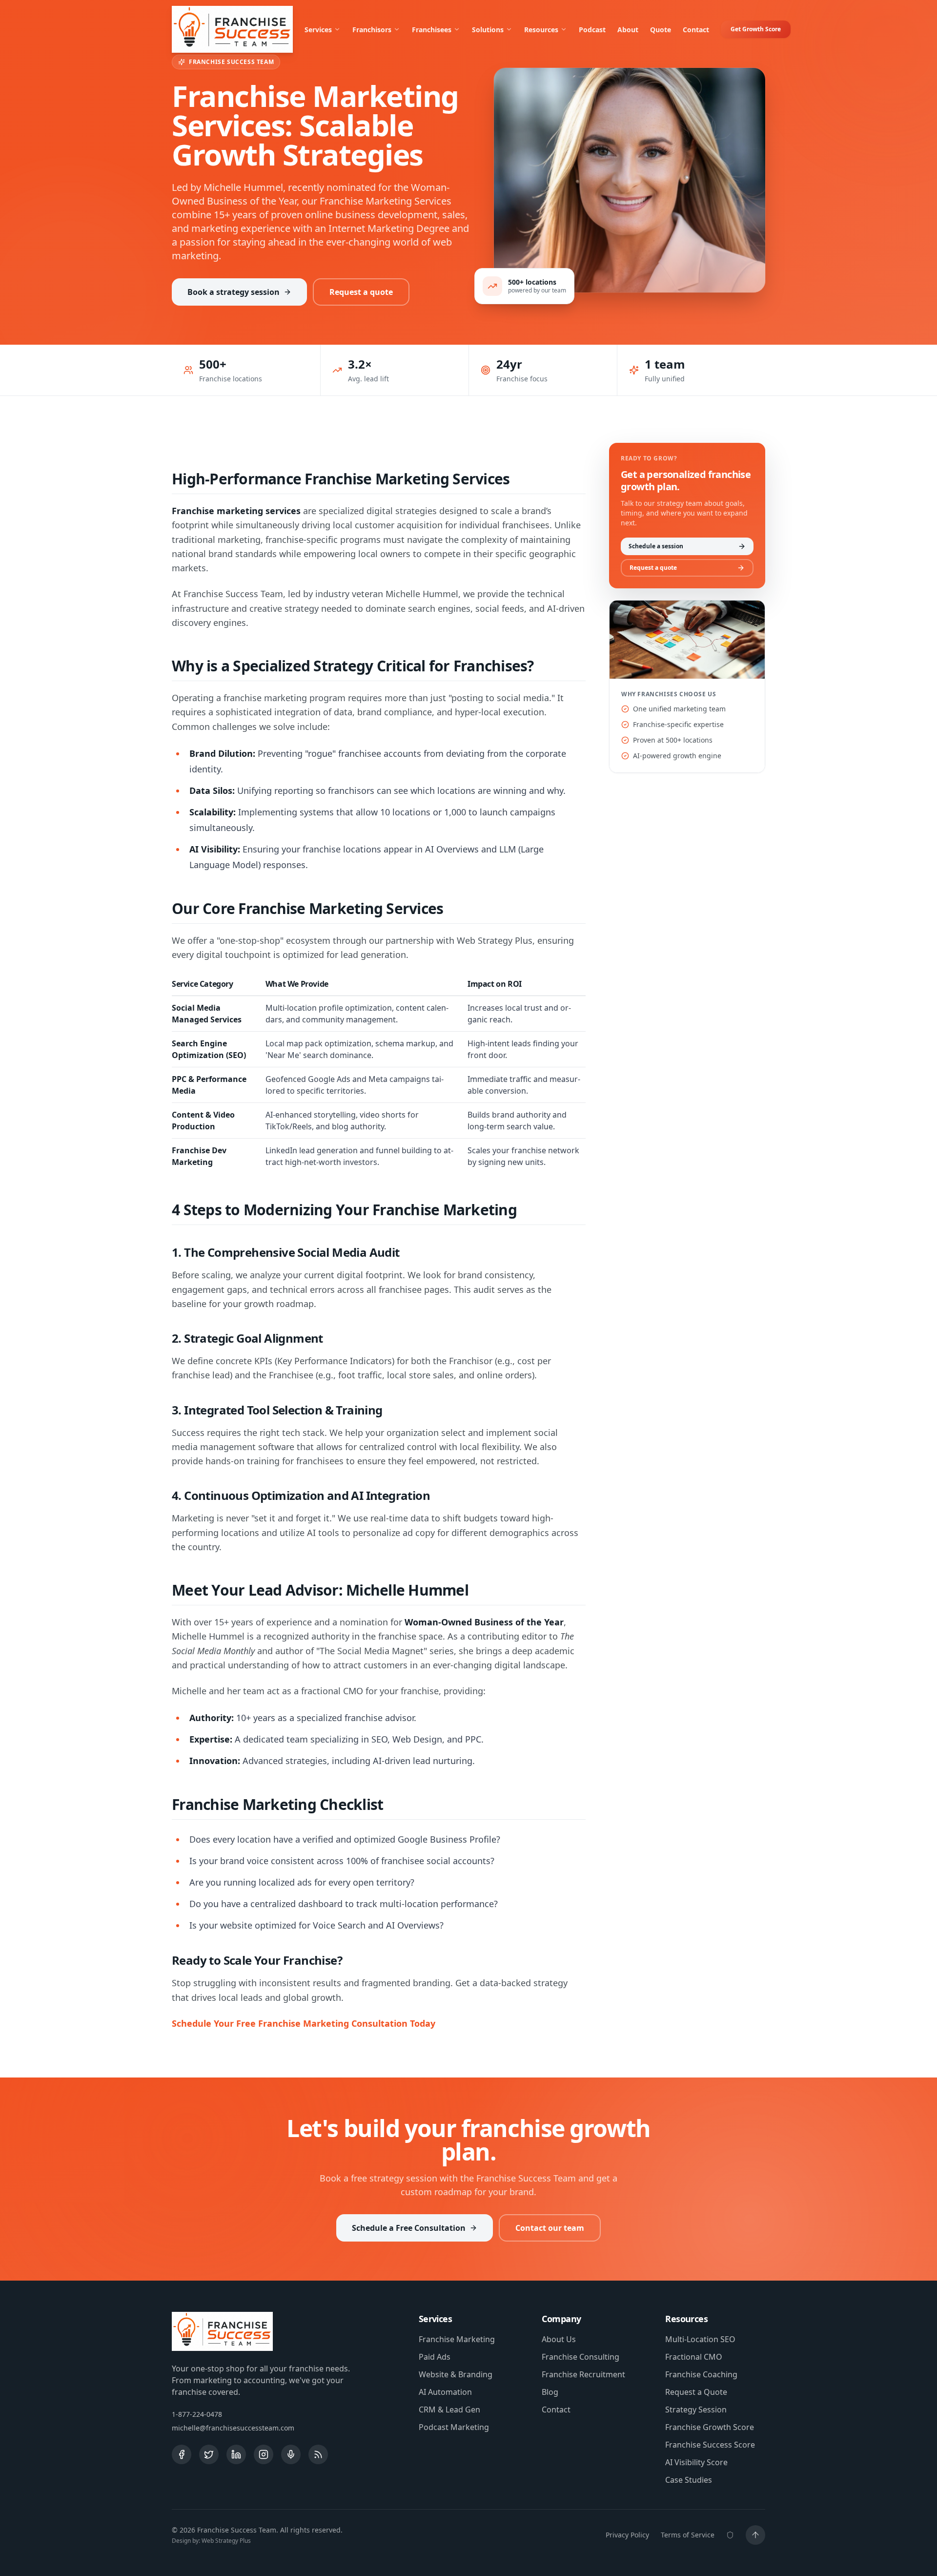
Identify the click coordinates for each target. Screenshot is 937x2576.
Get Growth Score (756, 29)
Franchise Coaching (701, 2374)
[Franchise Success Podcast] (291, 2454)
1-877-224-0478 (197, 2414)
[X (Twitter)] (209, 2454)
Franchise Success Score (710, 2445)
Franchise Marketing (457, 2339)
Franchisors (372, 30)
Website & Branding (456, 2374)
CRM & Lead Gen (449, 2410)
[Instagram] (264, 2454)
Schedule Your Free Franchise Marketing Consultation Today (304, 2023)
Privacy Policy (627, 2535)
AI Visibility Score (696, 2462)
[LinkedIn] (236, 2454)
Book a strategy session (234, 292)
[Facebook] (182, 2454)
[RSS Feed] (318, 2454)
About (628, 30)
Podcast (592, 30)
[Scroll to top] (755, 2535)
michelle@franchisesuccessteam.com (233, 2428)
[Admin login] (730, 2535)
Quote (661, 30)
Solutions (488, 30)
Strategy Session (696, 2410)
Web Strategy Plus (226, 2541)
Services (318, 30)
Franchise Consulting (581, 2357)
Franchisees (432, 30)
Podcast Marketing (454, 2427)
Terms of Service (688, 2535)
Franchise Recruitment (583, 2374)
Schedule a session (656, 546)
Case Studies (689, 2480)
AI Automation (445, 2392)
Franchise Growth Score (710, 2427)
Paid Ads (435, 2357)
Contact (696, 30)
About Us (559, 2339)
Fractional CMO (694, 2357)
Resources (541, 30)
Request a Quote (696, 2392)
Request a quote (361, 292)
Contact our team (550, 2228)
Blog (550, 2392)
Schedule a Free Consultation (409, 2228)
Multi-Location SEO (700, 2339)
